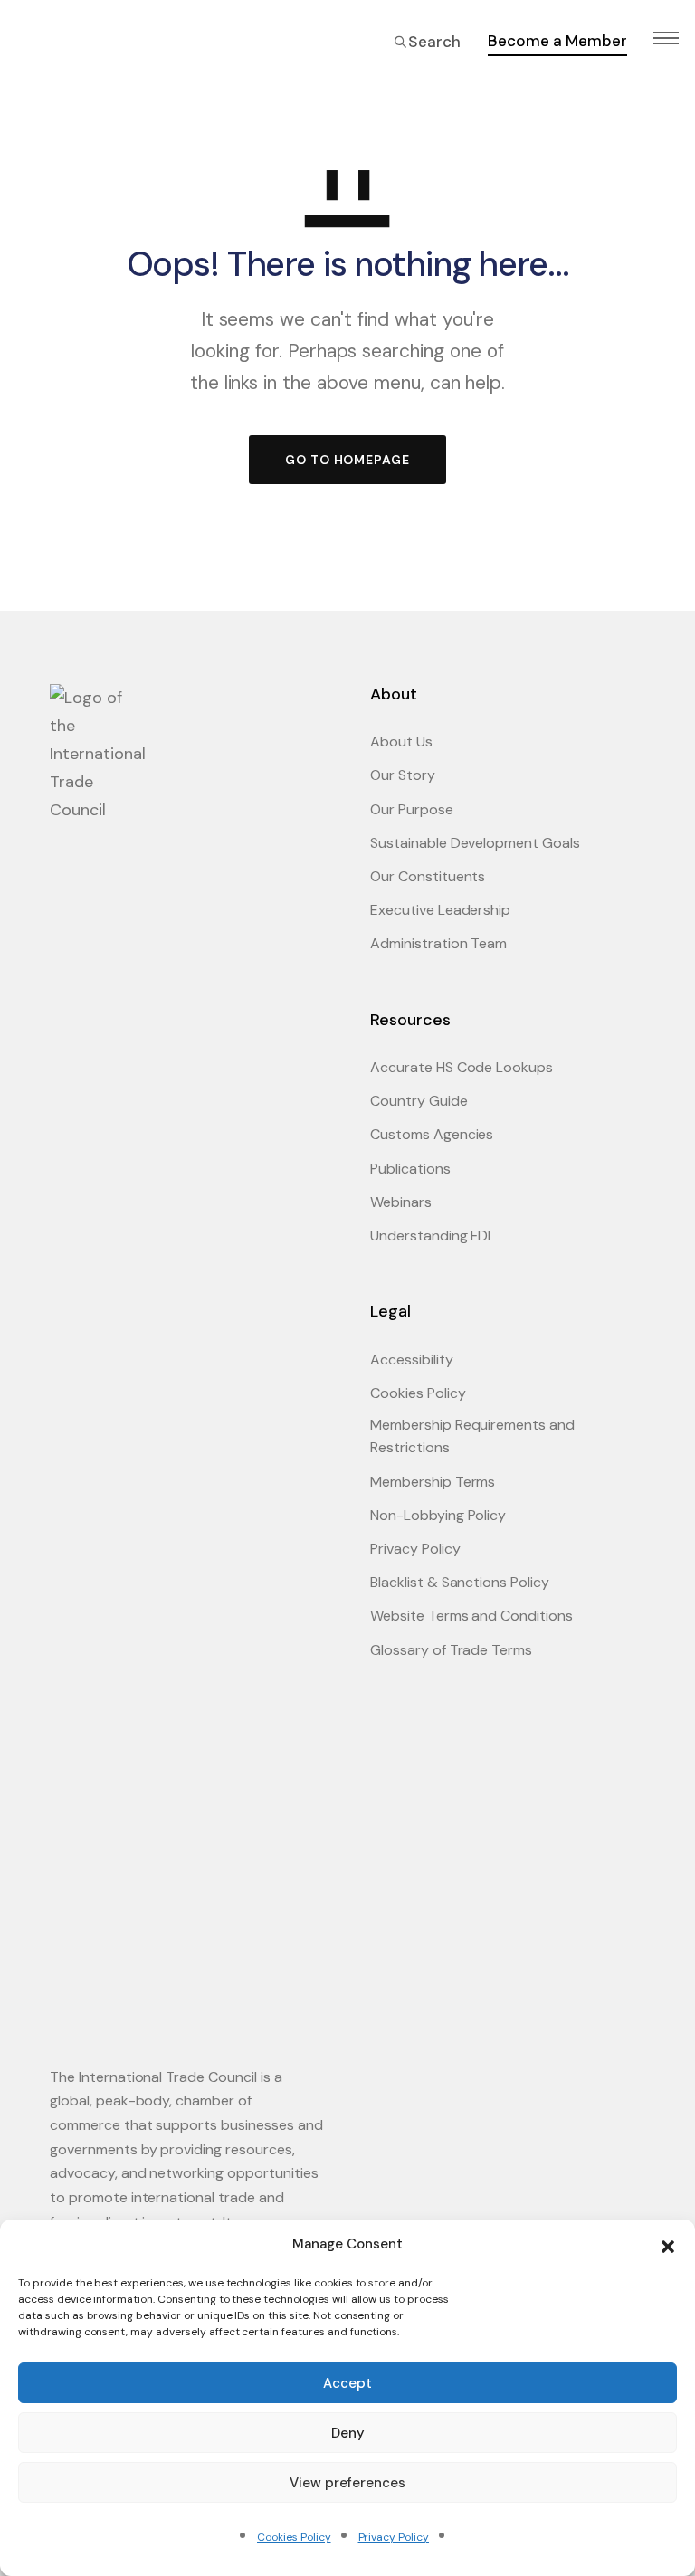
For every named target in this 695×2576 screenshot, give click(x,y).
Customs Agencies (432, 1134)
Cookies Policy (294, 2537)
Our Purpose (412, 809)
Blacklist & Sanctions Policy (460, 1582)
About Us (401, 741)
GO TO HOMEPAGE (347, 460)
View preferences (347, 2483)
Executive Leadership (440, 910)
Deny (348, 2433)
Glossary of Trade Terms (451, 1650)
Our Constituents (428, 876)
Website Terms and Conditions (471, 1616)
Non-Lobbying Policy (438, 1515)
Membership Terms (433, 1482)
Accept (347, 2383)
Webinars (401, 1202)
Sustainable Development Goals (475, 843)
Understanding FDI (430, 1236)
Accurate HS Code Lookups (462, 1067)
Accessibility (412, 1359)
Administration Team (438, 943)
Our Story (403, 775)
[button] (668, 2245)
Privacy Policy (394, 2537)
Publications (410, 1169)
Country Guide (419, 1101)
